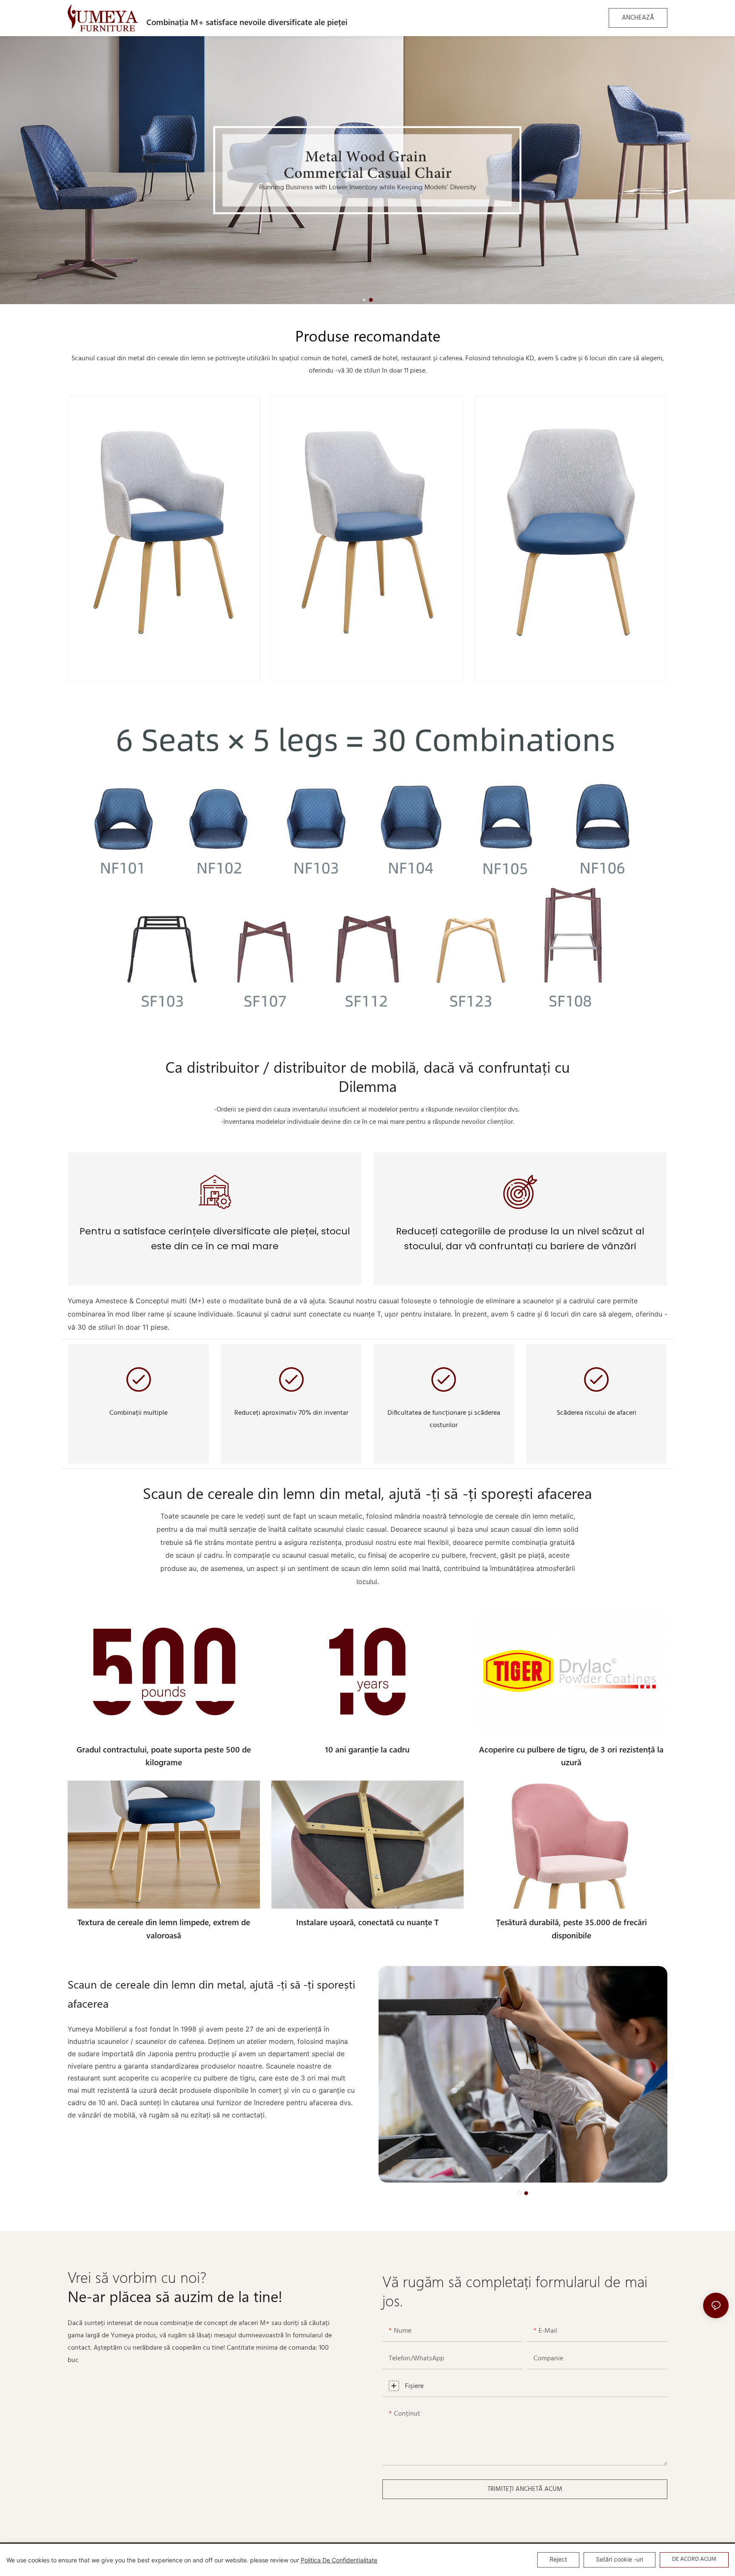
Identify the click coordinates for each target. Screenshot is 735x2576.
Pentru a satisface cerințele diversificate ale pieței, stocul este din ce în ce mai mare (215, 1239)
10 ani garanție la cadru (367, 1749)
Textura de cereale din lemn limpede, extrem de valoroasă (164, 1928)
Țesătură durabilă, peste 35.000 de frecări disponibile (571, 1928)
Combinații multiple (138, 1413)
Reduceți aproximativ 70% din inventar (291, 1413)
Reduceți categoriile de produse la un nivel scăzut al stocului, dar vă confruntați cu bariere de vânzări (520, 1239)
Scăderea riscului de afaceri (597, 1413)
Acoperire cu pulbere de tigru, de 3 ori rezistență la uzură (571, 1756)
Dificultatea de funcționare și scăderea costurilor (444, 1419)
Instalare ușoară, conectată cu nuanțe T (367, 1922)
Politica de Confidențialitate (339, 2560)
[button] (364, 300)
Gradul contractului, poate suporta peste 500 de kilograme (164, 1756)
